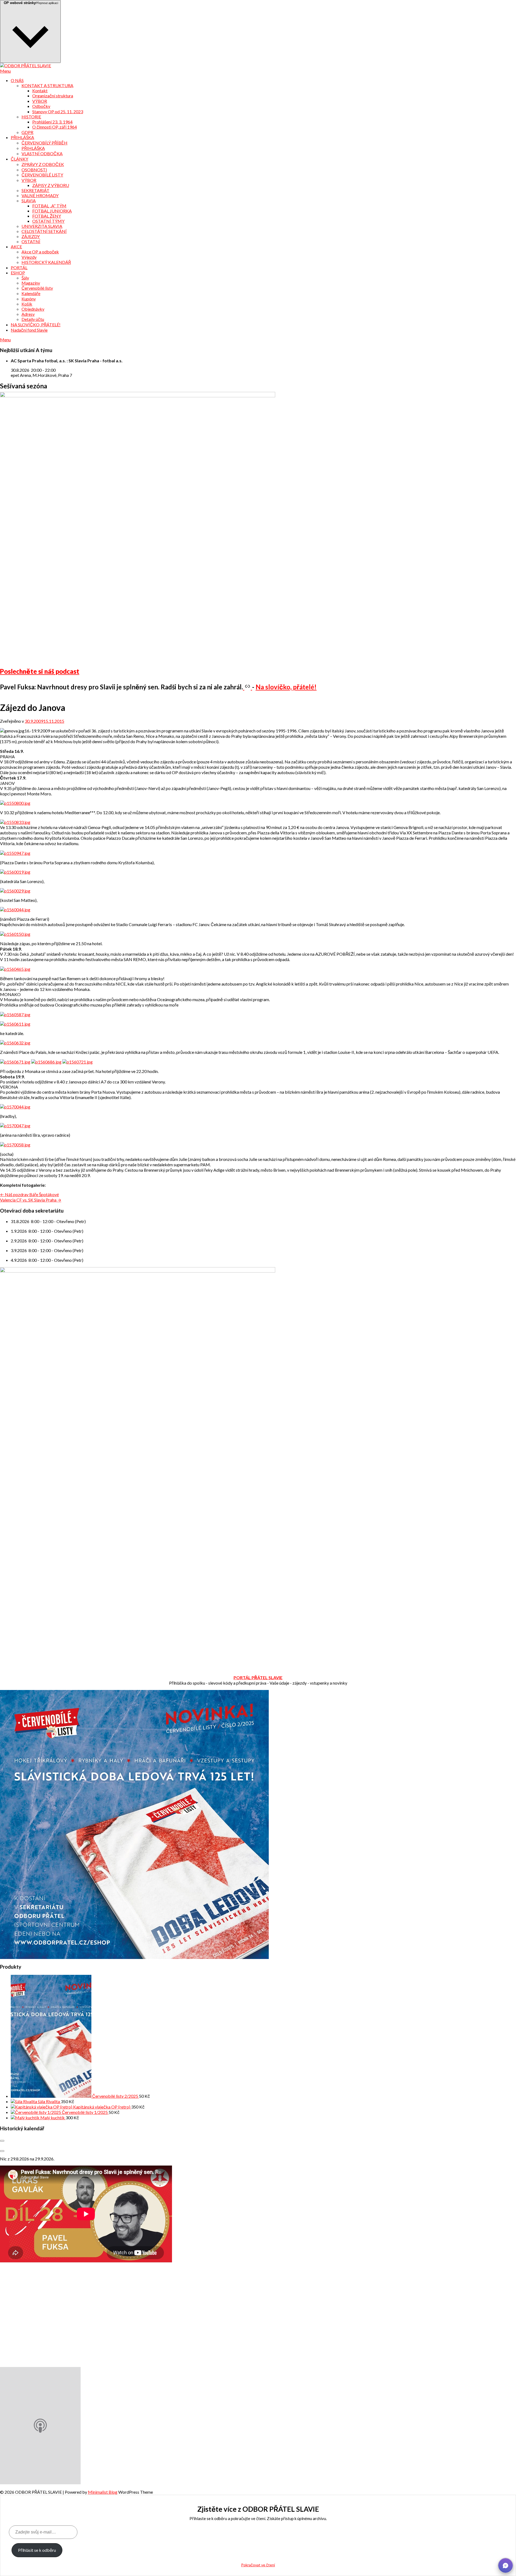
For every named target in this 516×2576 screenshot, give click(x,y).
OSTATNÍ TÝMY (48, 221)
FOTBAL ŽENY (47, 216)
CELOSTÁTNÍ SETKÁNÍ (44, 231)
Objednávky (33, 309)
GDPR (27, 132)
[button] (506, 2566)
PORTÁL (19, 267)
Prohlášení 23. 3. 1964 (52, 122)
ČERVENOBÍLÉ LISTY (42, 175)
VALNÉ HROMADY (40, 195)
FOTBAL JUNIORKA (52, 211)
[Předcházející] (2, 2141)
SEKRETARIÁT (35, 190)
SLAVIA (29, 201)
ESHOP (18, 273)
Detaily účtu (33, 319)
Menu (5, 71)
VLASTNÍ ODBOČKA (42, 153)
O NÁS (17, 80)
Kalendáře (31, 293)
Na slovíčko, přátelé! (286, 687)
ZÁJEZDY (31, 236)
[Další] (2, 2151)
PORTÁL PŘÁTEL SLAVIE (258, 1677)
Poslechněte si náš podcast (40, 671)
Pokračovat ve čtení (258, 2565)
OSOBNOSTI (34, 170)
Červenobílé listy (37, 288)
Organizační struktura (53, 96)
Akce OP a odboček (40, 252)
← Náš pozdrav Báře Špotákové (29, 1194)
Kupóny (29, 299)
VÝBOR (40, 101)
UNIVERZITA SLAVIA (42, 226)
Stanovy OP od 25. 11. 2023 (58, 111)
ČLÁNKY (19, 159)
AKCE (16, 247)
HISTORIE (31, 117)
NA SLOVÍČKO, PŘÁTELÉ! (36, 325)
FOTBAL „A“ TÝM (49, 206)
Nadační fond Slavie (29, 330)
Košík (27, 304)
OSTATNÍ (31, 241)
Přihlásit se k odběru (37, 2550)
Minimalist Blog (103, 2492)
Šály (25, 278)
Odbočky (41, 106)
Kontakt (40, 91)
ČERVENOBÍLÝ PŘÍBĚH (44, 143)
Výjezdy (29, 257)
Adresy (28, 314)
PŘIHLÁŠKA (22, 137)
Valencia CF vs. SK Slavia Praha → (31, 1200)
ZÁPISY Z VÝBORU (51, 185)
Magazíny (31, 283)
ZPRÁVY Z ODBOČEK (43, 164)
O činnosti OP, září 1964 (55, 127)
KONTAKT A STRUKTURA (47, 85)
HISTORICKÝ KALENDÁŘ (46, 262)
